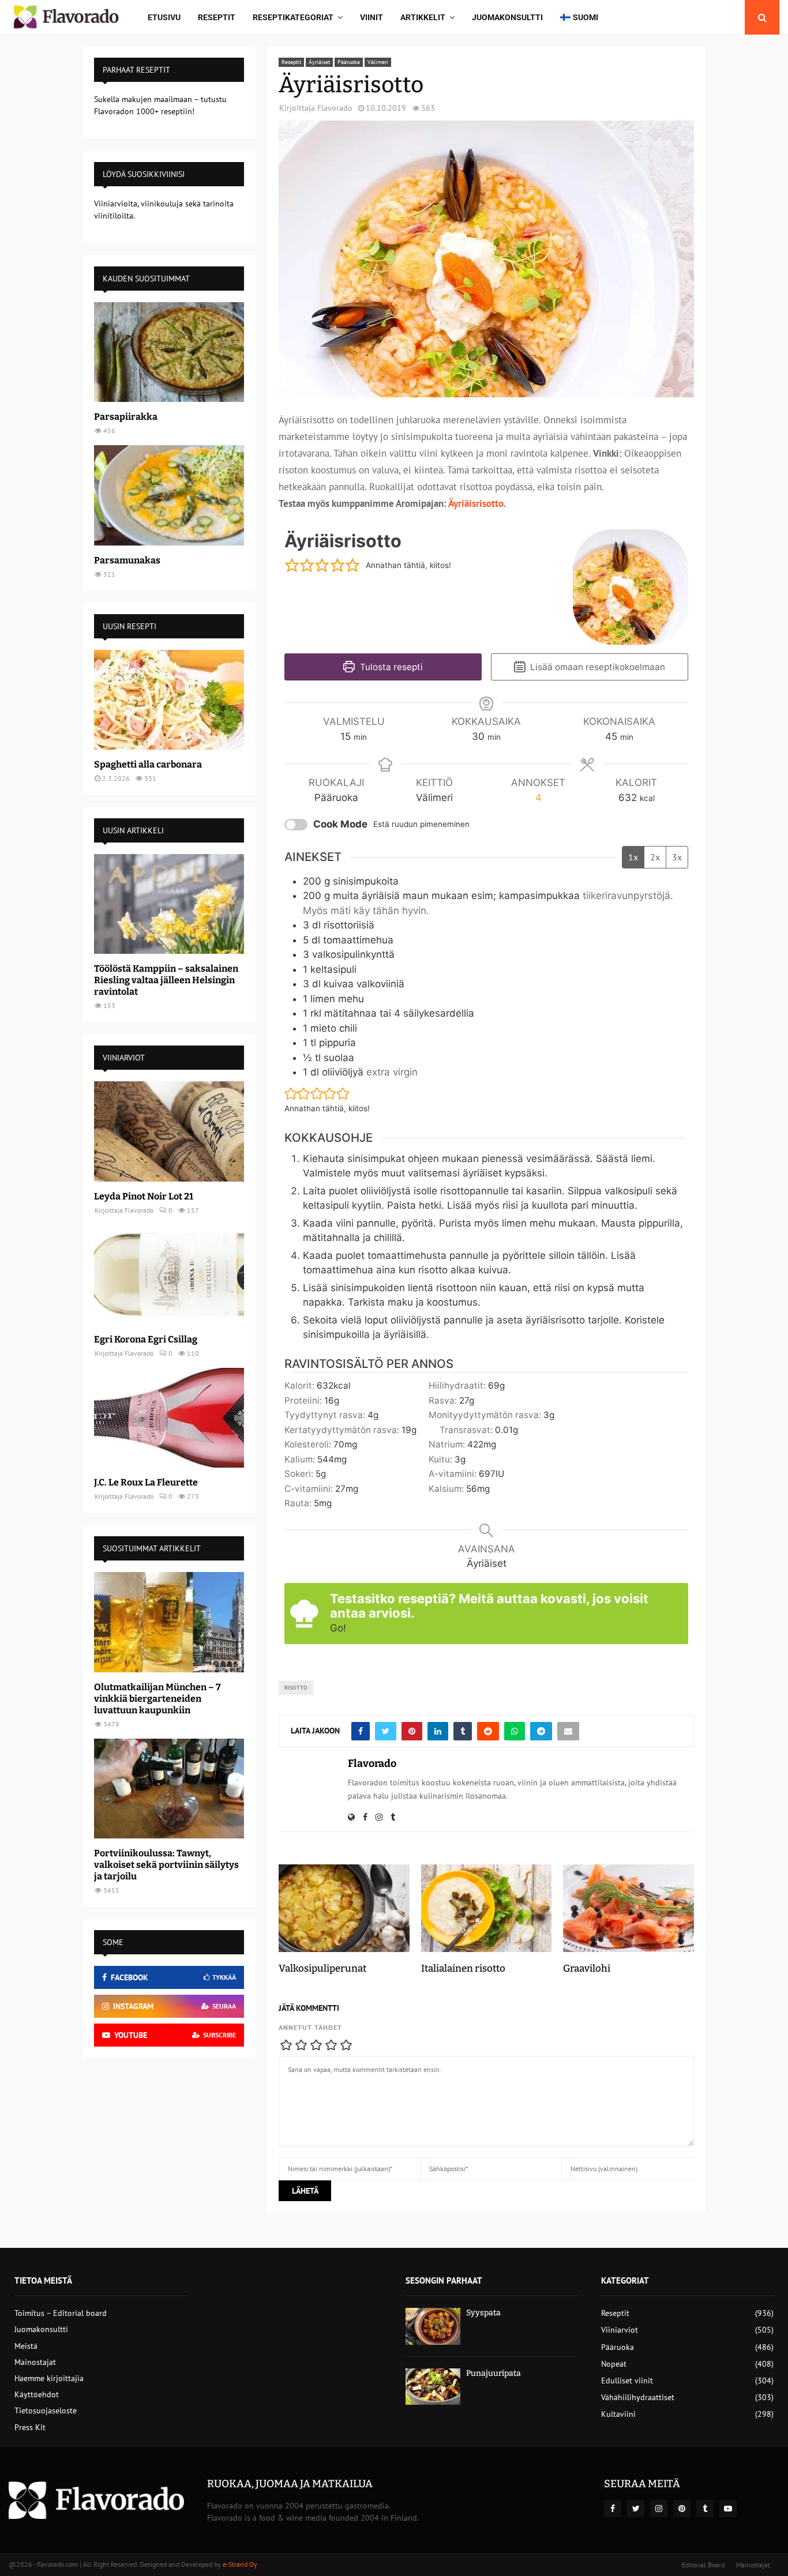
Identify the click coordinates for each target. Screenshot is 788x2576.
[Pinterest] (682, 2509)
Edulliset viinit (627, 2381)
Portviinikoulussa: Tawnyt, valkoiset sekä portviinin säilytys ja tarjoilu (166, 1865)
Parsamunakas (127, 560)
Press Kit (30, 2427)
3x (677, 857)
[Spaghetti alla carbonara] (169, 700)
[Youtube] (728, 2509)
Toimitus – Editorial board (61, 2313)
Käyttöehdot (37, 2394)
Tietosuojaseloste (46, 2410)
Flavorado (335, 108)
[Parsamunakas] (169, 495)
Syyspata (483, 2313)
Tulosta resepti (390, 667)
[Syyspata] (433, 2326)
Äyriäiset (319, 62)
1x (633, 857)
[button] (292, 565)
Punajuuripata (494, 2373)
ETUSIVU (164, 17)
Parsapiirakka (126, 417)
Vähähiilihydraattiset (638, 2397)
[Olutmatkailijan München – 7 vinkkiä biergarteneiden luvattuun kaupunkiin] (169, 1622)
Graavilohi (587, 1968)
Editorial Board (703, 2565)
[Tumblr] (705, 2509)
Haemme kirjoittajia (49, 2378)
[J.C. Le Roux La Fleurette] (169, 1418)
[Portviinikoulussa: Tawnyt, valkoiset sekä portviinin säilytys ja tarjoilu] (169, 1789)
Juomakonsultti (507, 17)
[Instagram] (659, 2509)
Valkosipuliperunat (322, 1968)
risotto (296, 1688)
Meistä (26, 2346)
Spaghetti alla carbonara (148, 764)
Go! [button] (338, 1628)
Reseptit (217, 17)
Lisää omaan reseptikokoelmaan (596, 667)
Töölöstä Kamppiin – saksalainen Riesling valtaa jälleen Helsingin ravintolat (166, 980)
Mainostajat (35, 2362)
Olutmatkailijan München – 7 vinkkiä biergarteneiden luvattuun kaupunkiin (157, 1699)
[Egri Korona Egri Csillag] (169, 1275)
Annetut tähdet (310, 2027)
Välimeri (378, 62)
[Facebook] (613, 2509)
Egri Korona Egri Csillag (146, 1339)
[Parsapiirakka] (169, 352)
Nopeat (614, 2364)
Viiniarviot (620, 2330)
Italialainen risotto (463, 1968)
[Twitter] (636, 2509)
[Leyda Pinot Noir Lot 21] (169, 1131)
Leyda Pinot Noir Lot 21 (144, 1196)
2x (655, 857)
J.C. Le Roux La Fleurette (146, 1482)
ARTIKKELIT (423, 17)
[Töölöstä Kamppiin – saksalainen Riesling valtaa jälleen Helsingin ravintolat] (169, 904)
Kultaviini (618, 2414)
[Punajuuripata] (433, 2387)
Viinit (372, 17)
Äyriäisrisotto (476, 503)
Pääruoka (349, 62)
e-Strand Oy (240, 2564)
